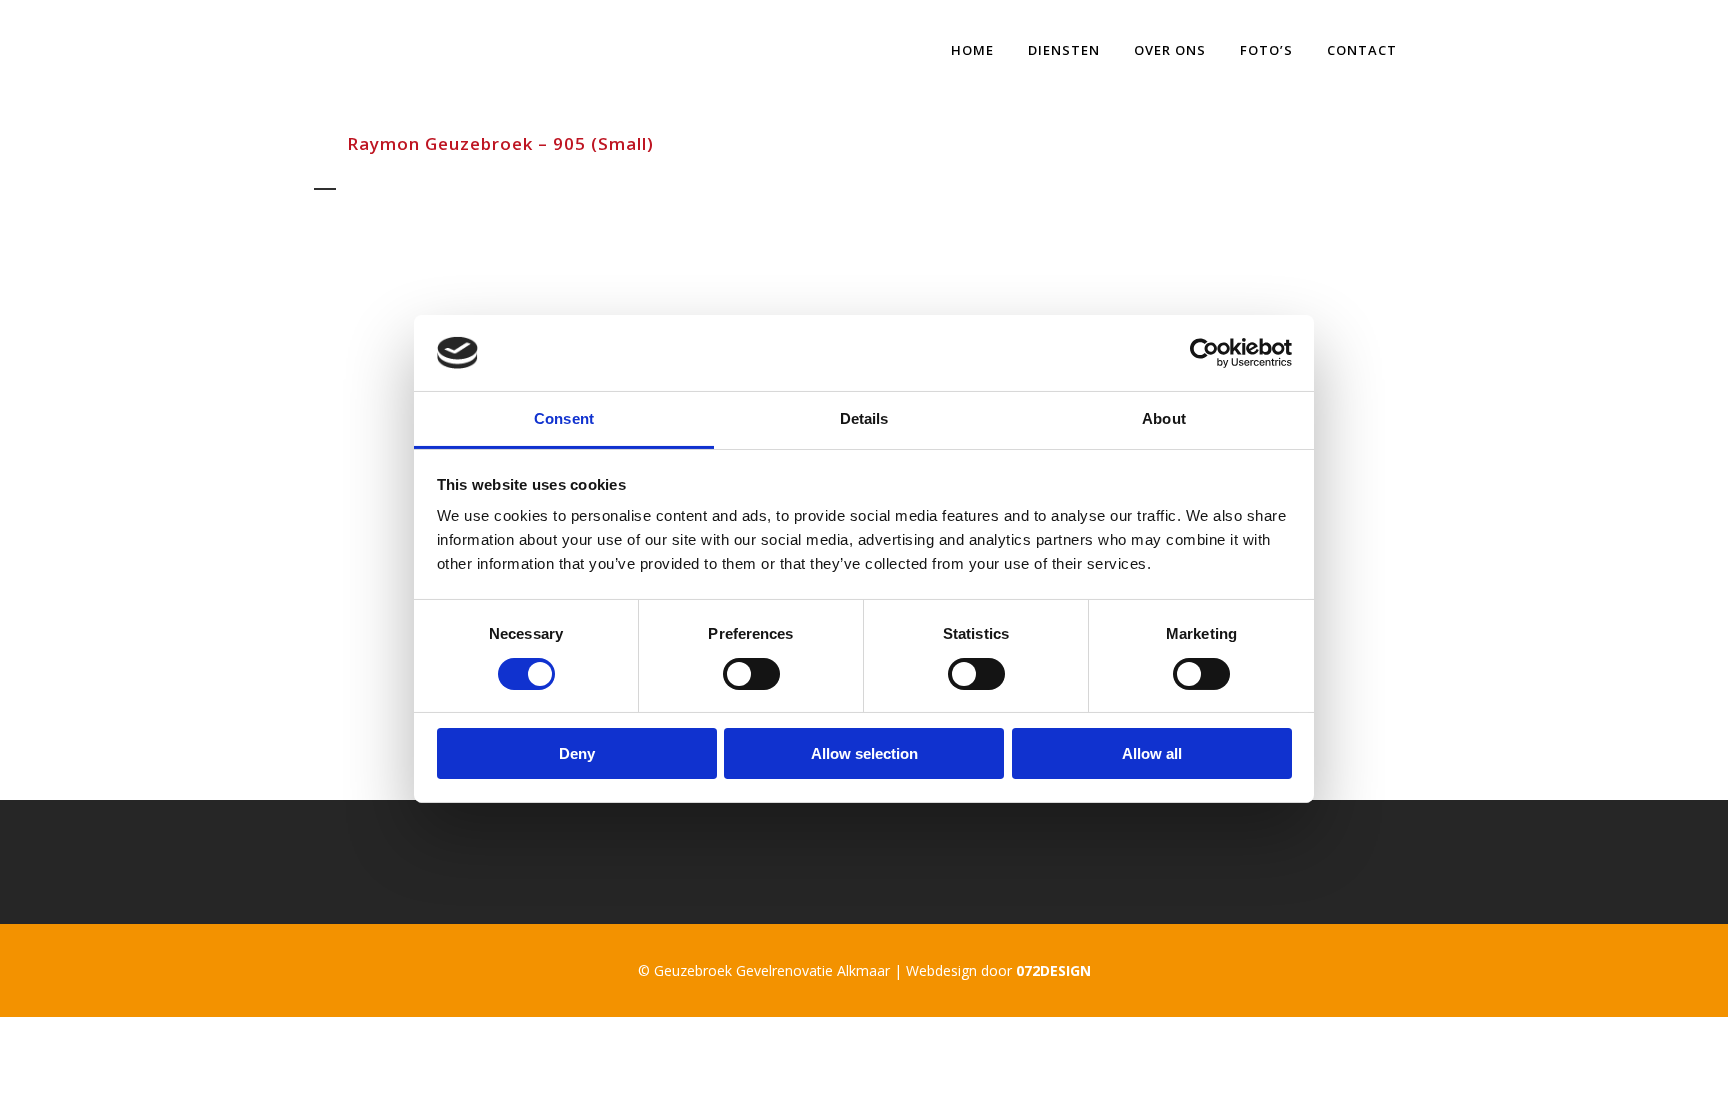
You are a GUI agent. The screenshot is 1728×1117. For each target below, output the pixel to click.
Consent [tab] (564, 418)
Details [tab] (864, 418)
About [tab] (1164, 418)
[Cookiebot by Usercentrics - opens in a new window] (1204, 353)
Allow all (1152, 753)
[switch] (751, 674)
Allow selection (864, 753)
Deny (577, 753)
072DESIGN (1053, 970)
